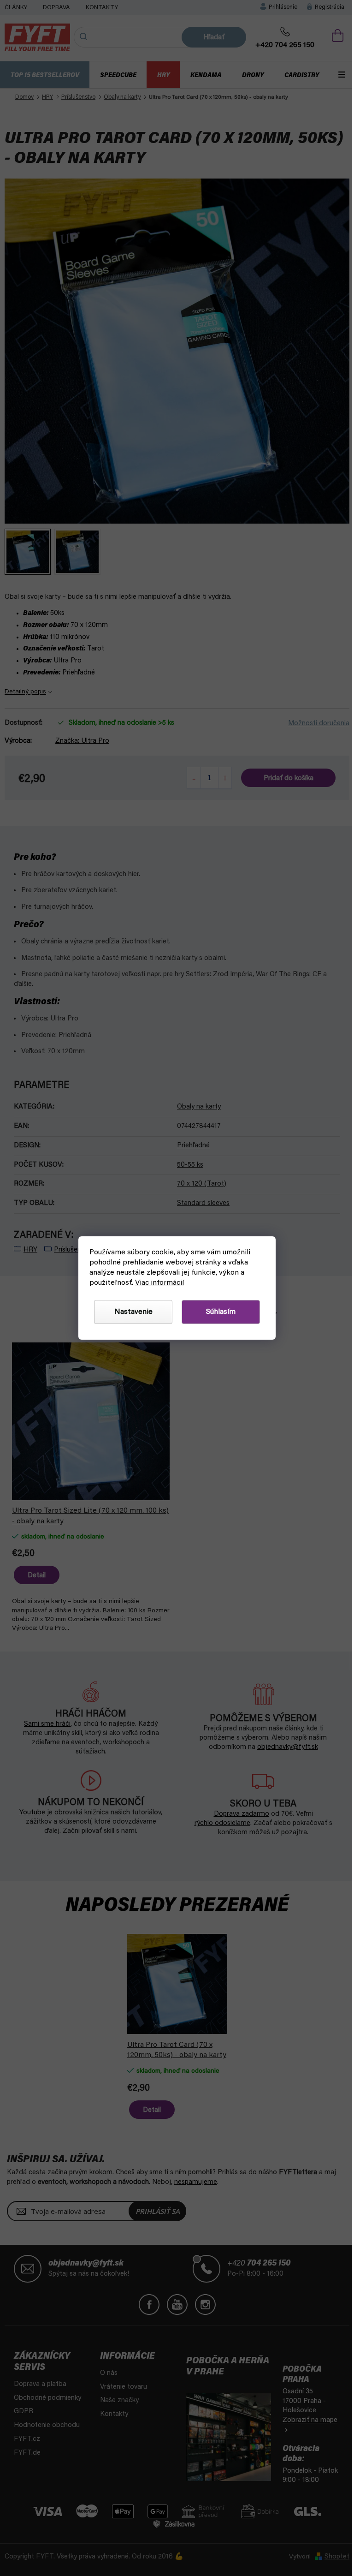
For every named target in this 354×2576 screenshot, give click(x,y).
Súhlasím (218, 1312)
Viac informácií (156, 1283)
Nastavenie (130, 1312)
